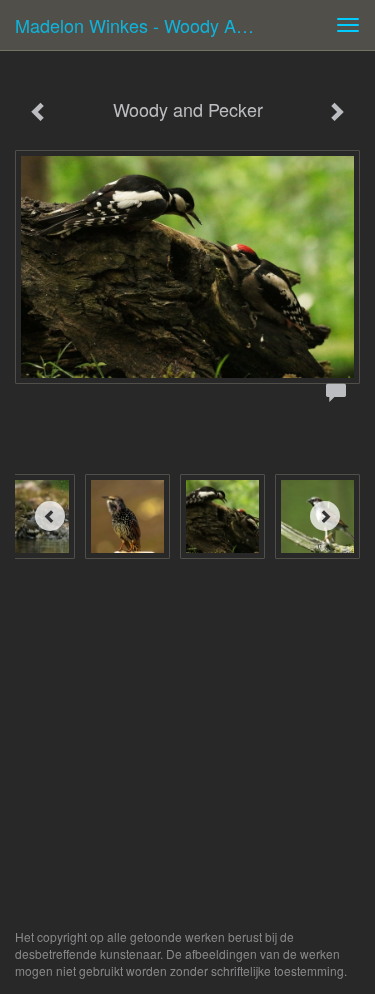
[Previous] (50, 516)
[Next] (325, 516)
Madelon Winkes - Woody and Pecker (143, 25)
